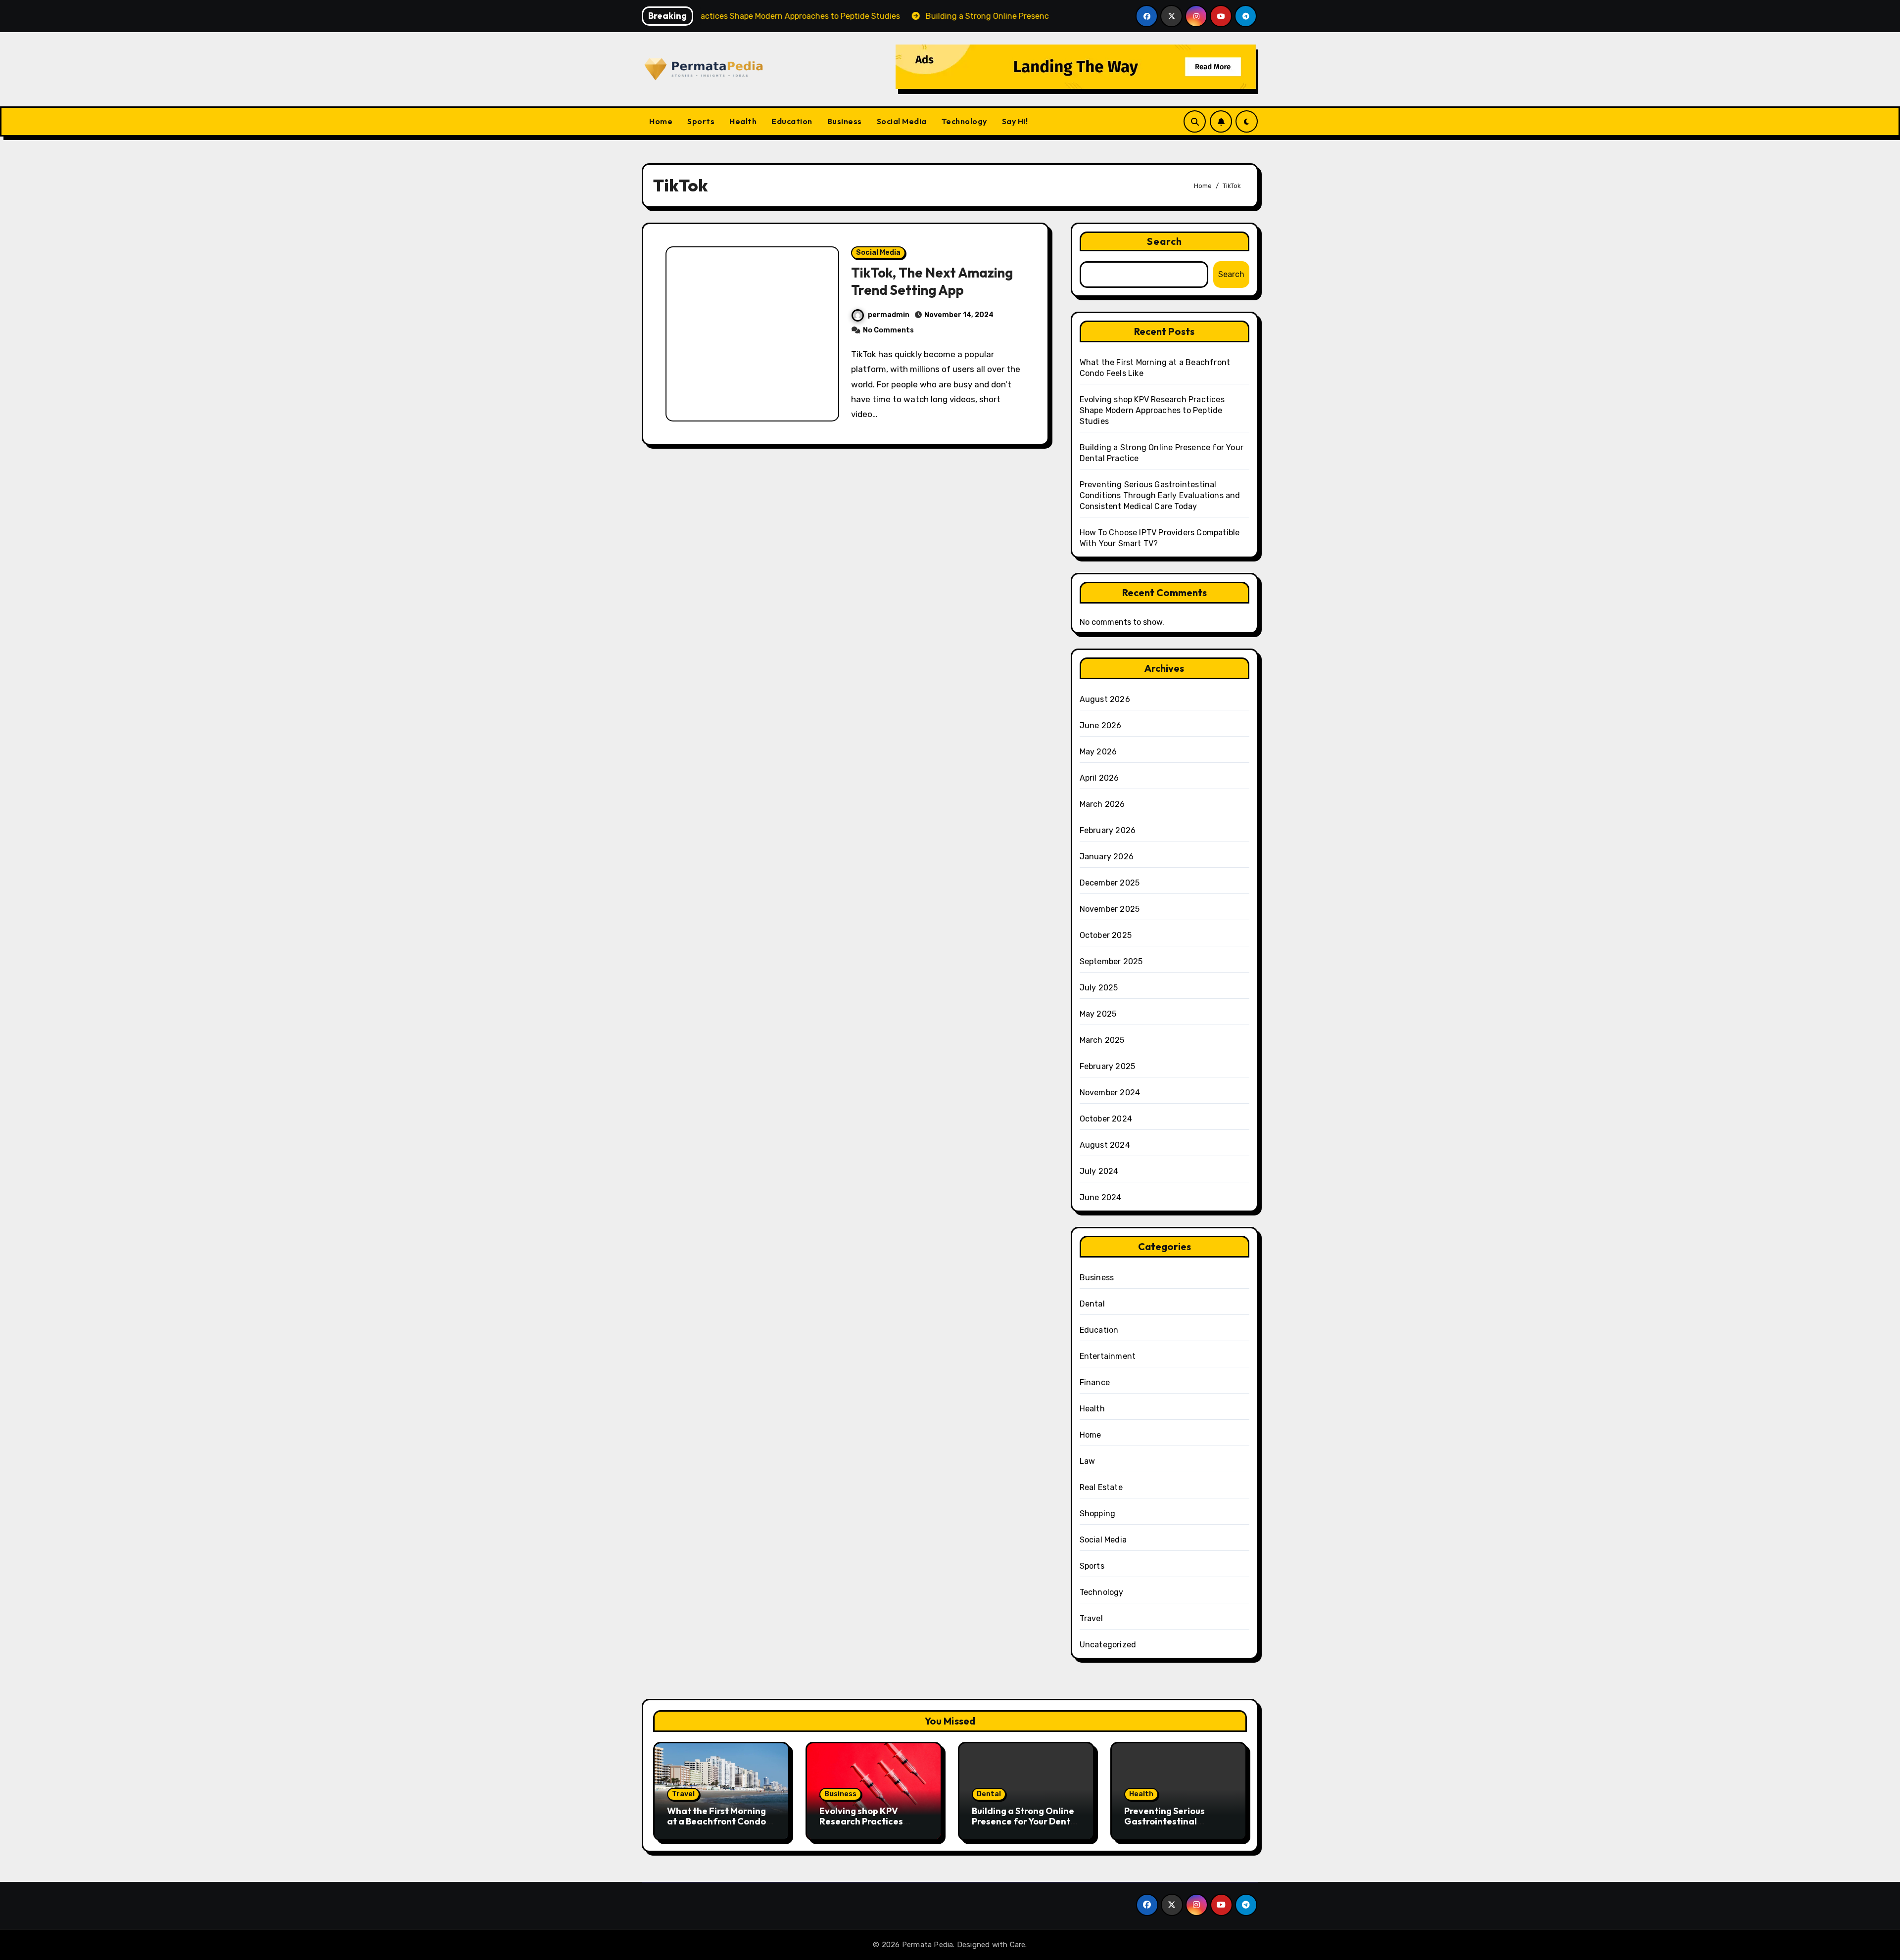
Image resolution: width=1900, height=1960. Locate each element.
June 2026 (1101, 725)
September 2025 (1111, 961)
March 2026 (1102, 804)
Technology (964, 121)
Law (1088, 1461)
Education (792, 121)
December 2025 (1110, 883)
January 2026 (1107, 857)
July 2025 (1099, 988)
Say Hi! (1015, 121)
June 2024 (1101, 1197)
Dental (1092, 1304)
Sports (701, 121)
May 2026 (1098, 752)
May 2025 (1098, 1014)
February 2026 (1108, 830)
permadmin (889, 315)
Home (661, 121)
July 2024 (1099, 1171)
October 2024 (1106, 1119)
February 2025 (1108, 1066)
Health (743, 121)
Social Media (902, 121)
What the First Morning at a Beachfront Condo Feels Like (716, 1821)
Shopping (1098, 1514)
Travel (1091, 1618)
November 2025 (1110, 909)
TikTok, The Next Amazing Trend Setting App (932, 281)
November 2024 (1110, 1093)
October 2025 (1106, 935)
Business (845, 121)
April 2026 (1099, 778)
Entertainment (1108, 1356)
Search (1165, 241)
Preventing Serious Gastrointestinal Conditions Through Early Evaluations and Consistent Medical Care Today (1160, 495)
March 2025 (1102, 1040)
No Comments (888, 330)
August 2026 (1105, 699)
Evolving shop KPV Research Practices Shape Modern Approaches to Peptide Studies (1152, 410)
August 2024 (1105, 1145)
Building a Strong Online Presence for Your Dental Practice (1025, 1821)
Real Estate (1101, 1487)
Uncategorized (1108, 1645)
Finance (1095, 1382)
